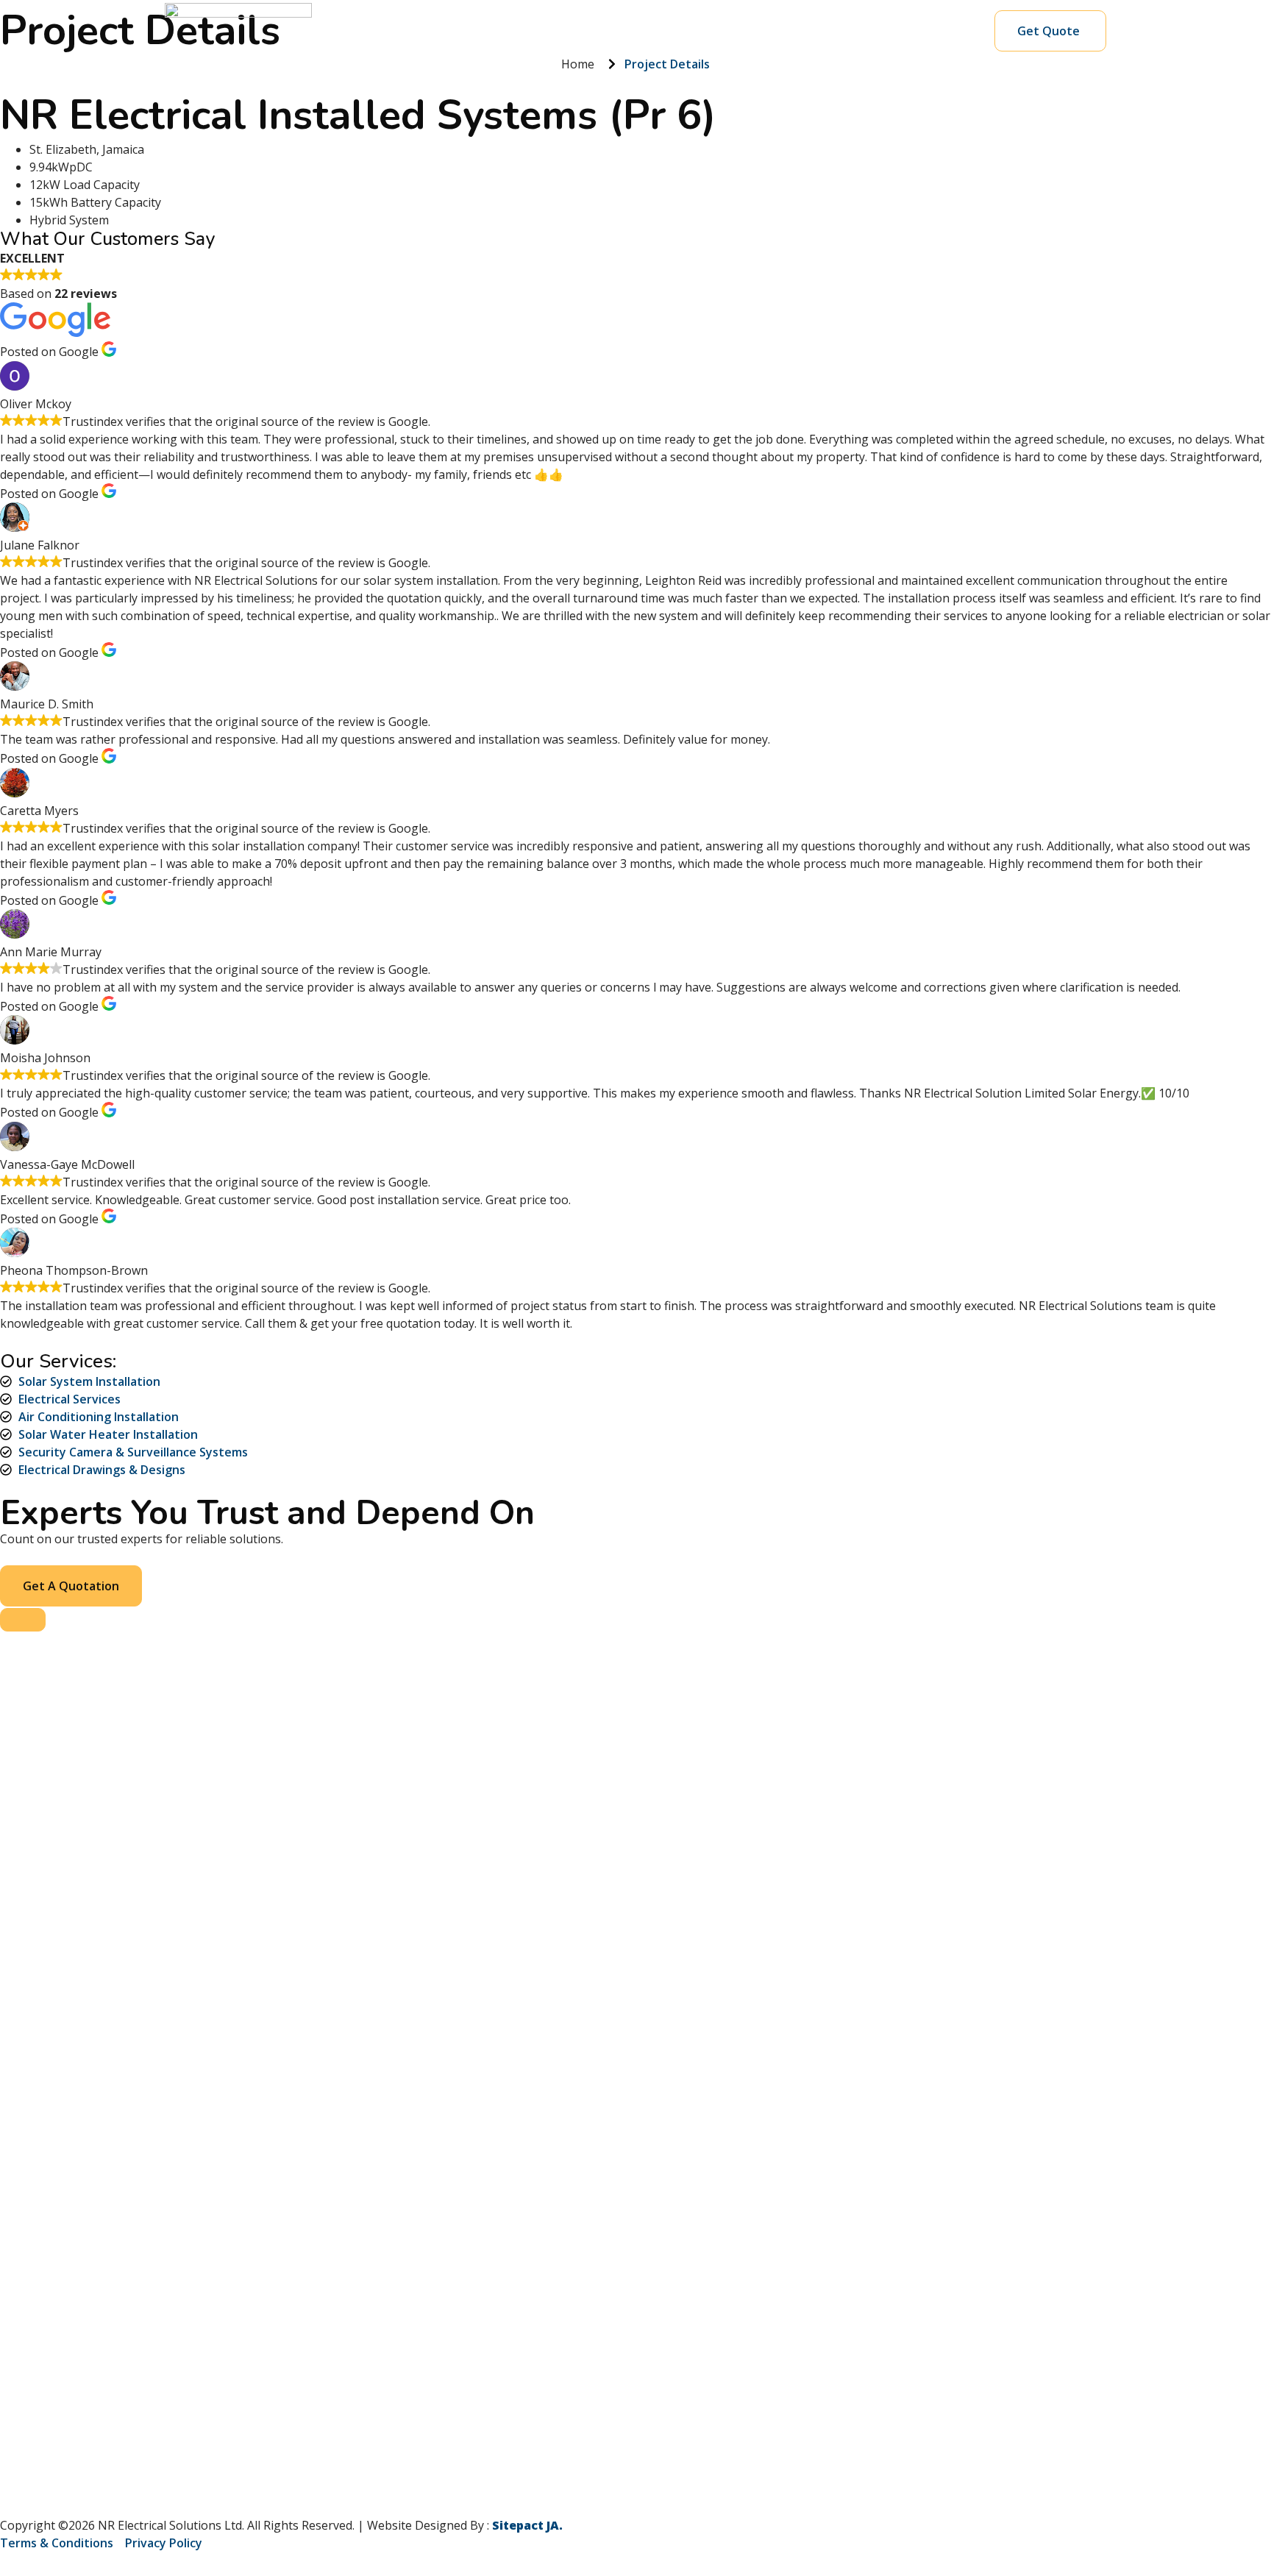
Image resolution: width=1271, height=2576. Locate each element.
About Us (577, 31)
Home (432, 31)
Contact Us (823, 31)
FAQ (711, 31)
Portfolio (651, 31)
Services (495, 31)
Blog (757, 31)
